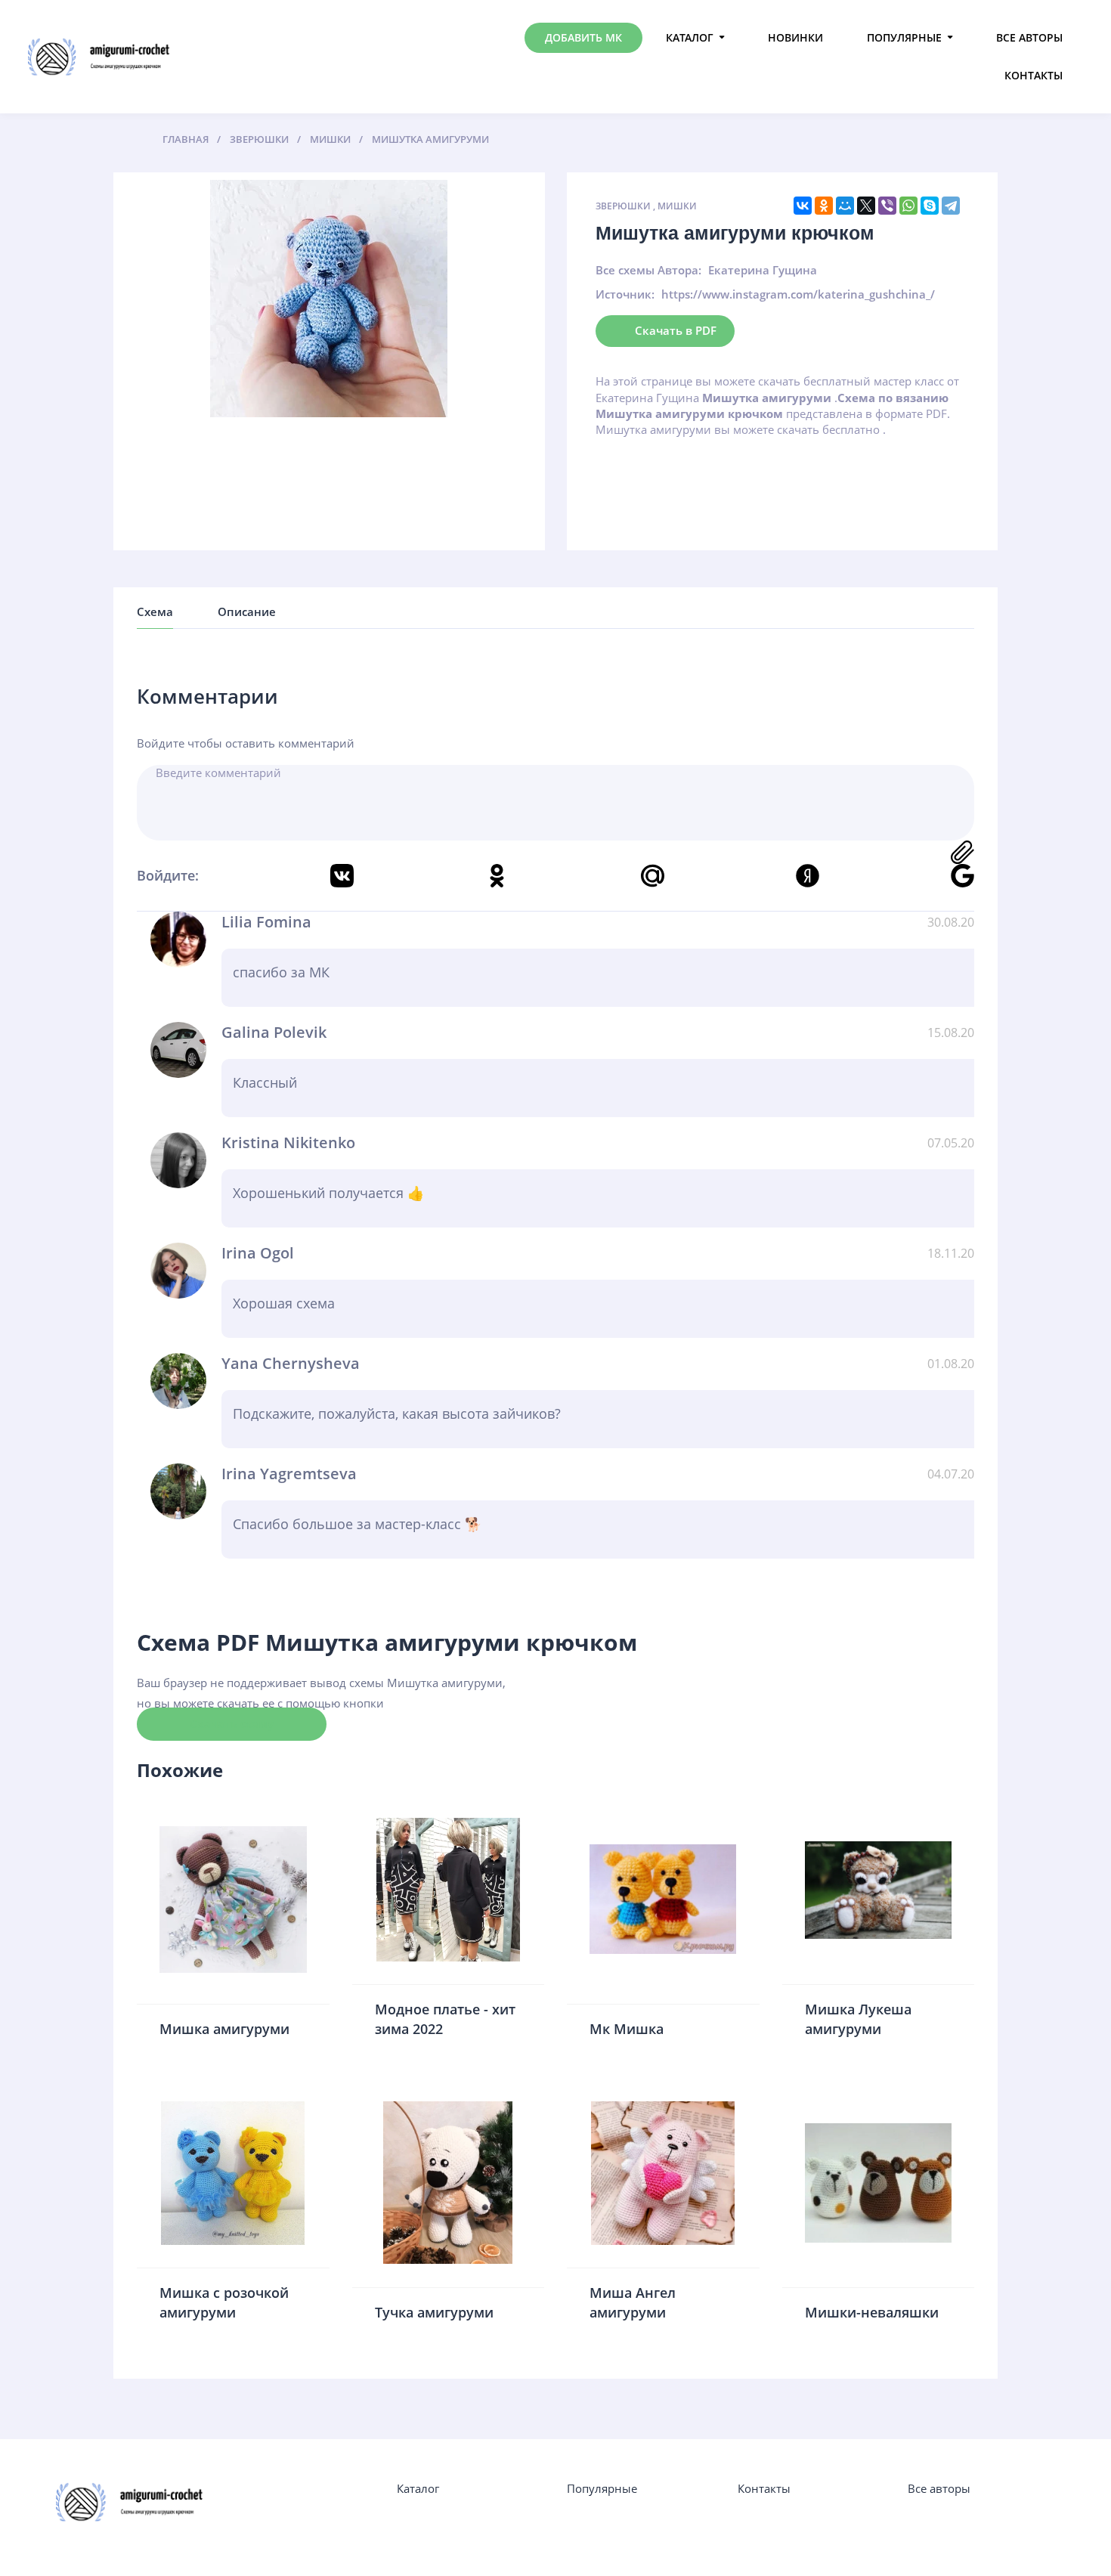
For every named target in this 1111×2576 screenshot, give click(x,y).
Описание (247, 611)
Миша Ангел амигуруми (633, 2302)
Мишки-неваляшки (872, 2312)
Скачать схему (232, 1723)
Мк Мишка (627, 2029)
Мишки (677, 206)
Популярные (904, 37)
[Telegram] (951, 206)
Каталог (690, 37)
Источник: (625, 294)
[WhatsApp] (908, 206)
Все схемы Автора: (648, 270)
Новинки (795, 37)
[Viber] (887, 206)
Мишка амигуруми (224, 2029)
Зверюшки (623, 206)
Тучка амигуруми (434, 2312)
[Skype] (930, 206)
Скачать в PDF (676, 330)
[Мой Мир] (845, 206)
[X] (866, 206)
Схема (155, 611)
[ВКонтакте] (803, 206)
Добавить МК (583, 37)
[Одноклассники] (824, 206)
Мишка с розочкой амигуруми (224, 2302)
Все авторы (1029, 37)
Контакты (1034, 75)
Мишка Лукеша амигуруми (858, 2019)
